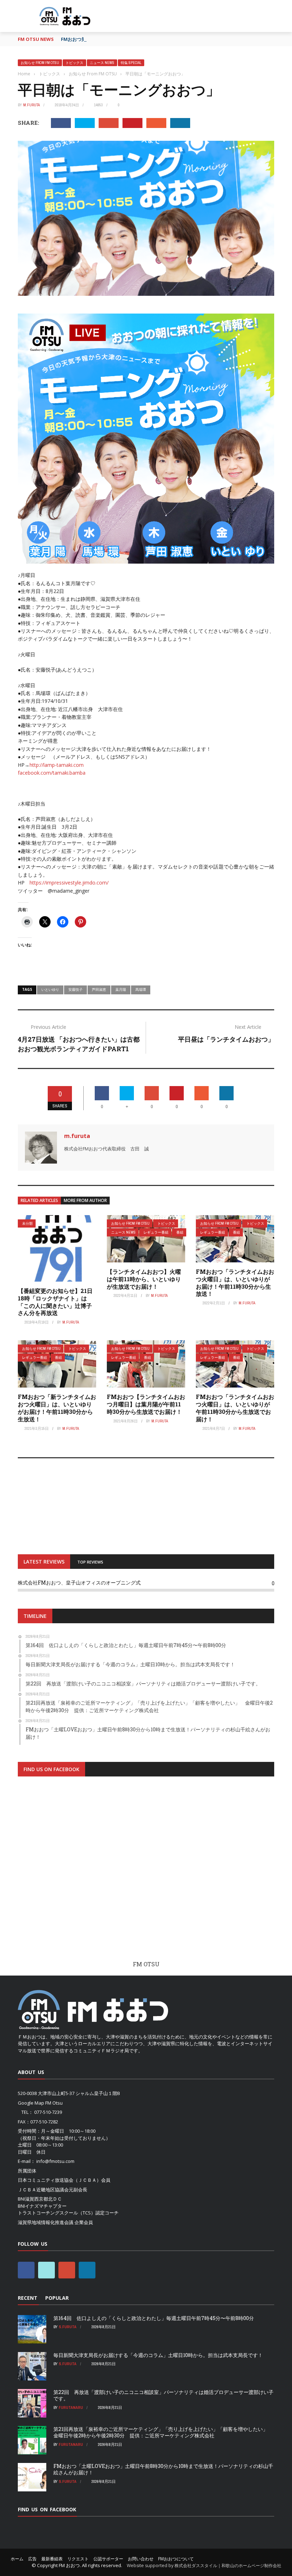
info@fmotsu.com (55, 2161)
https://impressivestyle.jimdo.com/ (69, 883)
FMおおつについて (176, 2559)
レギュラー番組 (156, 1232)
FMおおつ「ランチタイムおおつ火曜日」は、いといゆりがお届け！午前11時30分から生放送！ (235, 1282)
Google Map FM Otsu (40, 2103)
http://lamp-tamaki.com (57, 765)
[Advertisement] (146, 1875)
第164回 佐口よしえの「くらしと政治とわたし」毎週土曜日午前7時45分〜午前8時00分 (154, 2318)
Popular (57, 2298)
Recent (28, 2298)
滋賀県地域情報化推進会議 (46, 2222)
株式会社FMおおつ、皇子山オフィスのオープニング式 (79, 1583)
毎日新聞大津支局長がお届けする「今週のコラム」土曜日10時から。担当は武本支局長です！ (158, 2355)
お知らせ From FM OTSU (40, 63)
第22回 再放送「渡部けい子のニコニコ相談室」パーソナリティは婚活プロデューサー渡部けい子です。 (163, 2395)
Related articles (39, 1200)
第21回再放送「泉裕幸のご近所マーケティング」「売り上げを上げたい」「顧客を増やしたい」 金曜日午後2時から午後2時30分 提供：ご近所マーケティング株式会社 (163, 2432)
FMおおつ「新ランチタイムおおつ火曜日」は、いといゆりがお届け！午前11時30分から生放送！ (57, 1408)
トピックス (74, 63)
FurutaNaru (71, 2407)
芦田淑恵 (99, 989)
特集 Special (131, 63)
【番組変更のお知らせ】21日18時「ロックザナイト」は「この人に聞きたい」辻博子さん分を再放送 (55, 1302)
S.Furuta (68, 2327)
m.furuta (32, 105)
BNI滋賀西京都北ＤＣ (40, 2199)
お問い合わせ (141, 2559)
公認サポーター (108, 2559)
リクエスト (78, 2559)
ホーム (17, 2559)
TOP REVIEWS (90, 1562)
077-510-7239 (48, 2112)
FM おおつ (69, 2565)
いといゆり (50, 989)
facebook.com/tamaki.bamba (52, 773)
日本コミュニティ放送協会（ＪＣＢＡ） (59, 2180)
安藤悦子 (75, 989)
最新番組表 (52, 2559)
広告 (32, 2559)
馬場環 (141, 989)
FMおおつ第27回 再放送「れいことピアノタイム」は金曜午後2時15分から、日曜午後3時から (160, 39)
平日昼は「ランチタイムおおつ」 (226, 1039)
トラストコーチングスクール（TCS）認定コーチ (68, 2213)
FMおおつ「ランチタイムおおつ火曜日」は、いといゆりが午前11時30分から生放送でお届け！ (235, 1408)
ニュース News (102, 63)
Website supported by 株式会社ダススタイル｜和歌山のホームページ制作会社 (204, 2566)
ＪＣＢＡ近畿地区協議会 (43, 2190)
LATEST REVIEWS (44, 1562)
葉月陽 (121, 989)
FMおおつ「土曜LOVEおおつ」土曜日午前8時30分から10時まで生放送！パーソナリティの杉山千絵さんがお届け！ (163, 2469)
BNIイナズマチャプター (42, 2206)
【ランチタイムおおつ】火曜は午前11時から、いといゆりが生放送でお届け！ (144, 1279)
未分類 (27, 1223)
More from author (85, 1200)
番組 (180, 1232)
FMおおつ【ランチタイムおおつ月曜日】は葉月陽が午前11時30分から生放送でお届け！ (146, 1404)
